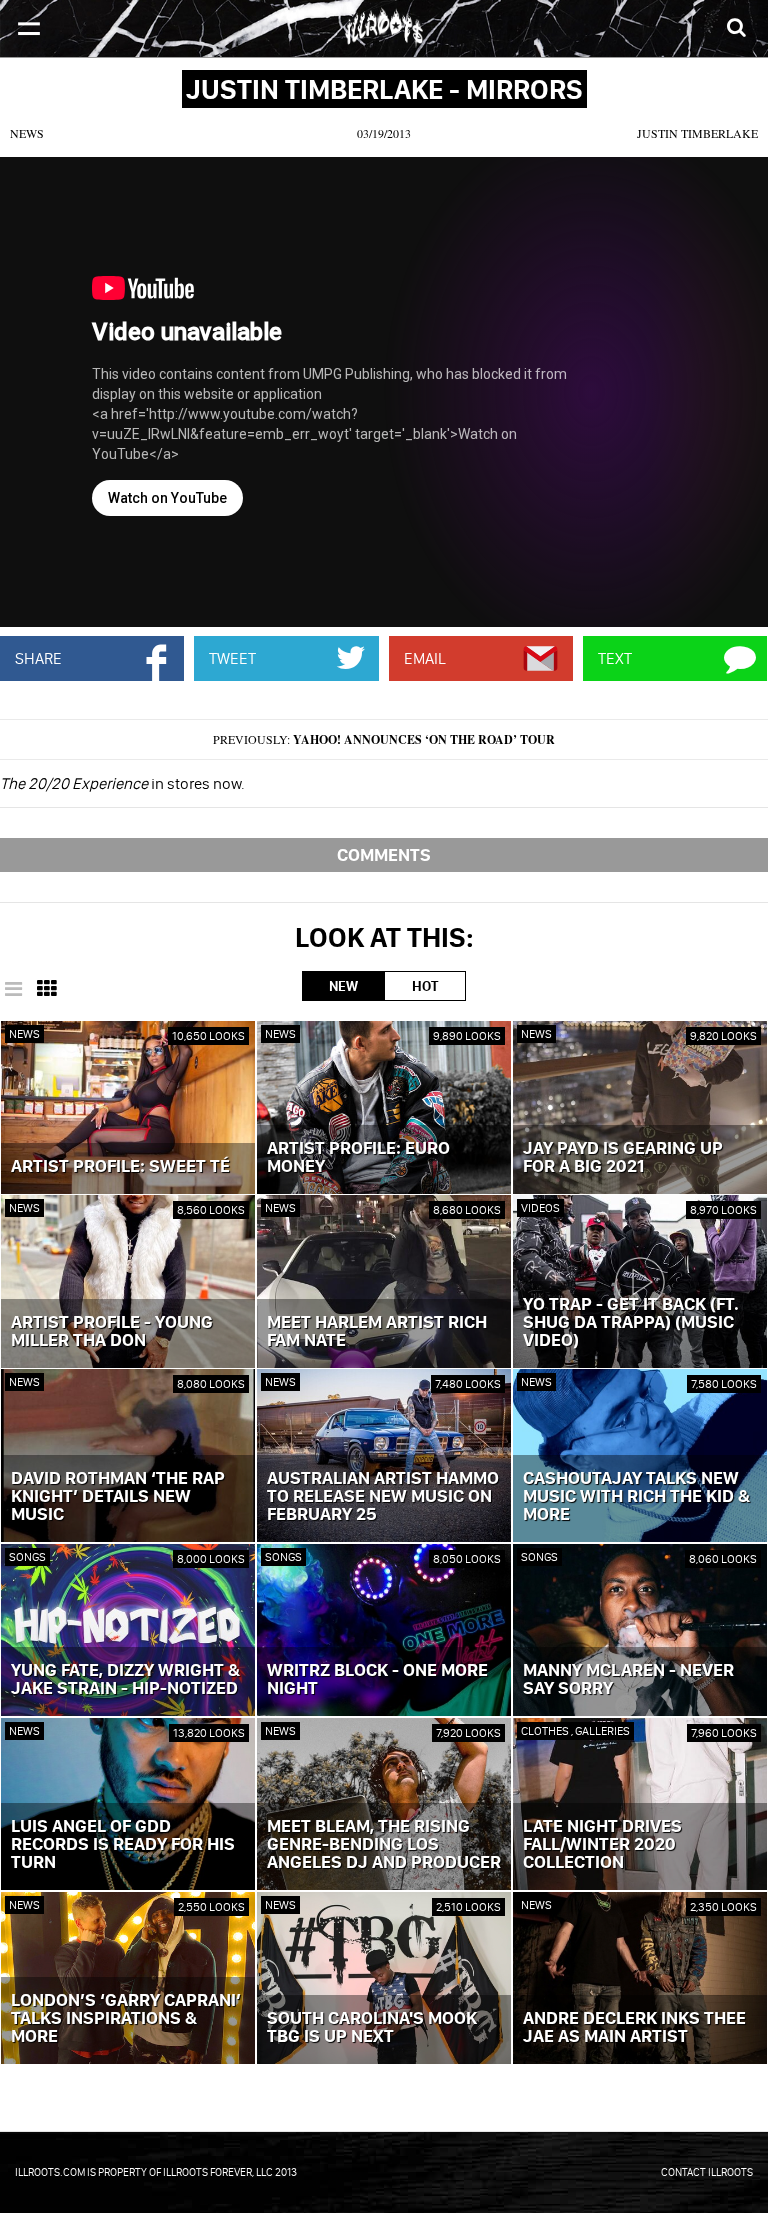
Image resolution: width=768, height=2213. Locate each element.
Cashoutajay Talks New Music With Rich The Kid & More (636, 1497)
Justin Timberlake (697, 133)
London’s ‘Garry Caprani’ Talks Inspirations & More (126, 2019)
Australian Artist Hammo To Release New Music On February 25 (383, 1497)
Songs (27, 1556)
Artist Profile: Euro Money (358, 1158)
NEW (343, 986)
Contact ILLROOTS (707, 2172)
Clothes (546, 1730)
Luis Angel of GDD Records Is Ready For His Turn (123, 1845)
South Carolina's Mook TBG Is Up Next (372, 2028)
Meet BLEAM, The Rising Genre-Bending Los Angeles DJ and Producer (384, 1845)
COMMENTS (384, 854)
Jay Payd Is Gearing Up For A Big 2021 (623, 1158)
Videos (540, 1207)
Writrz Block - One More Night (377, 1680)
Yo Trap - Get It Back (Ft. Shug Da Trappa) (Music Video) (631, 1323)
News (27, 133)
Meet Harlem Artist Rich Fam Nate (377, 1332)
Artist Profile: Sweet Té (120, 1167)
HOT (425, 986)
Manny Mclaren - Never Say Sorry (628, 1680)
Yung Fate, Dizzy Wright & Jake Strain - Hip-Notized (125, 1680)
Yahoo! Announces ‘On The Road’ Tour (424, 739)
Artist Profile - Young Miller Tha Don (112, 1332)
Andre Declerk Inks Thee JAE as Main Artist (634, 2028)
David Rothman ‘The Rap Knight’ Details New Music (118, 1497)
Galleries (602, 1730)
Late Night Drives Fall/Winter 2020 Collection (602, 1845)
